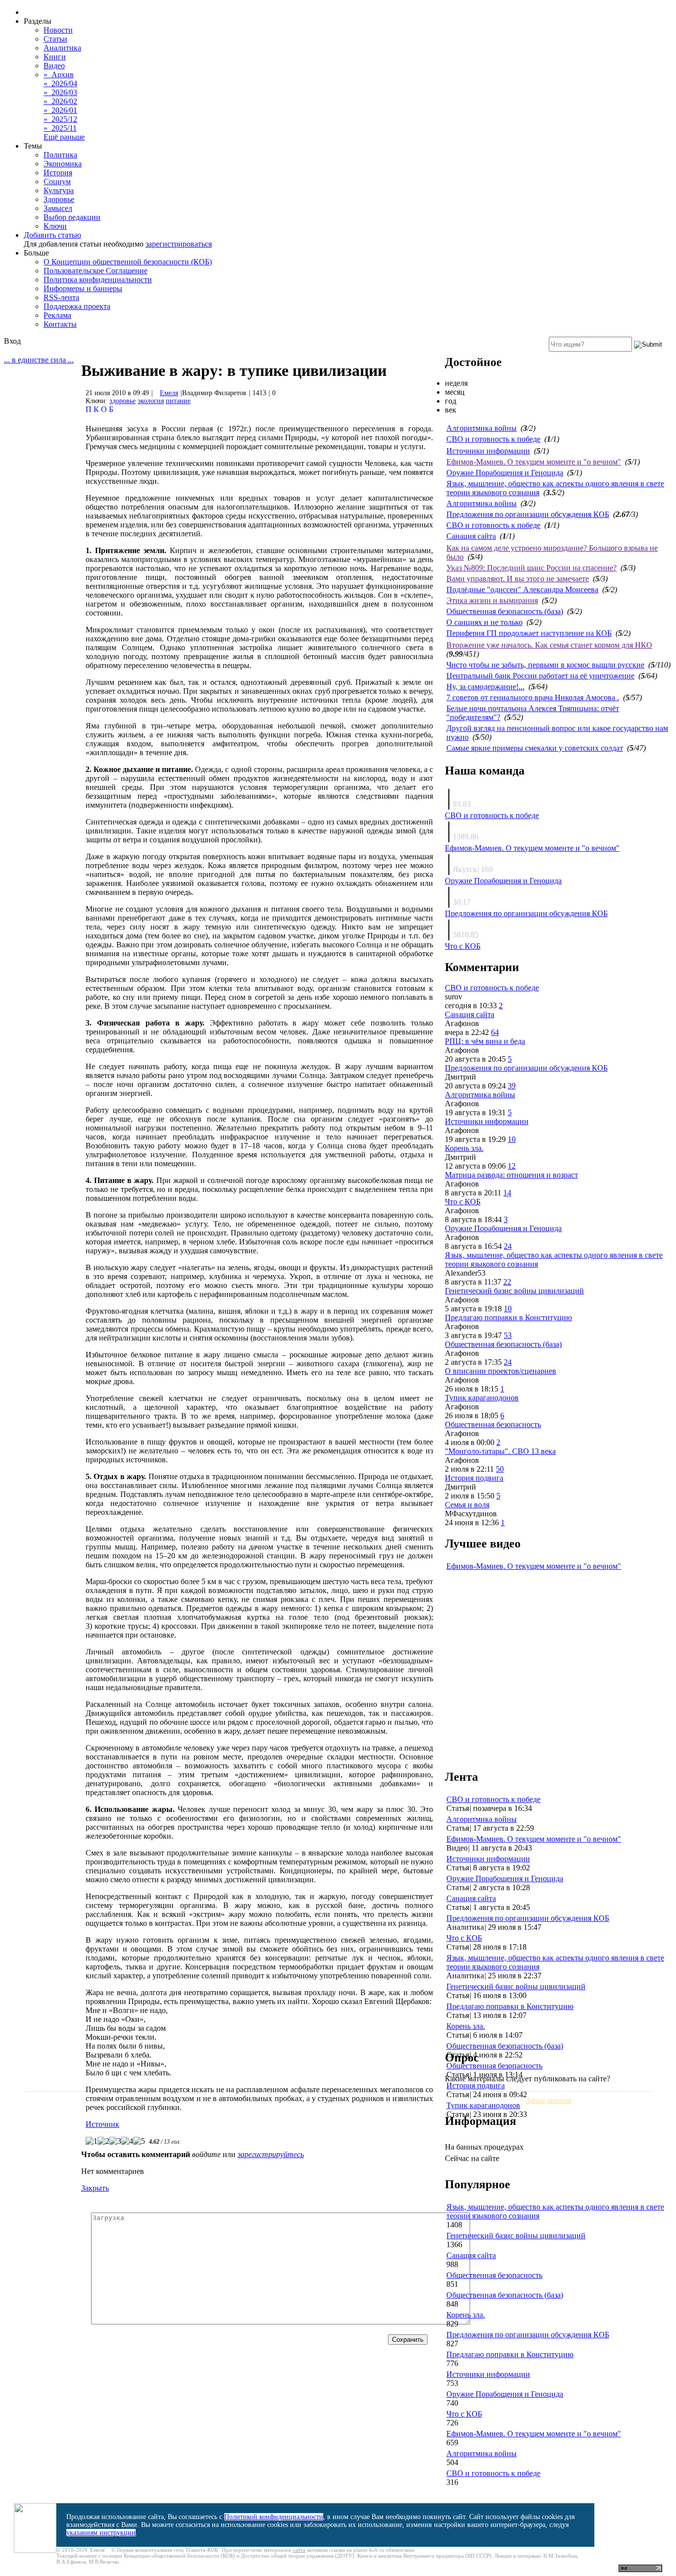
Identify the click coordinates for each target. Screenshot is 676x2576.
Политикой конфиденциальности (274, 2517)
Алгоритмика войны (482, 428)
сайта (299, 2550)
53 (508, 1335)
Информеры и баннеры (83, 288)
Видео (54, 66)
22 (507, 1282)
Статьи (55, 39)
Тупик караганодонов (482, 1398)
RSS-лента (61, 297)
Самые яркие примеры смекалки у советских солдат (535, 748)
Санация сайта (471, 536)
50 (500, 1469)
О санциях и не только (484, 622)
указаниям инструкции (101, 2533)
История (58, 173)
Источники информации (488, 451)
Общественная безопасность (493, 1424)
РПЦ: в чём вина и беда (485, 1041)
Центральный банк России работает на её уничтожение (540, 676)
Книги (55, 57)
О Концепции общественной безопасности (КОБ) (128, 262)
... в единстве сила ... (39, 360)
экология (151, 401)
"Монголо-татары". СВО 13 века (500, 1451)
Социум (57, 181)
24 (508, 1246)
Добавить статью (52, 235)
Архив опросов (549, 2100)
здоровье (122, 401)
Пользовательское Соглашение (96, 271)
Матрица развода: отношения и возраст (511, 1175)
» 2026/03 (60, 92)
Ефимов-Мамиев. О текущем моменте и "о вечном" (534, 462)
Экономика (63, 164)
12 (512, 1166)
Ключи (55, 226)
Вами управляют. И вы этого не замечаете (518, 579)
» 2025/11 (60, 128)
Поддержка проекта (77, 306)
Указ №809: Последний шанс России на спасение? (531, 568)
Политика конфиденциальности (98, 280)
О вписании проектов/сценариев (501, 1371)
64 (495, 1032)
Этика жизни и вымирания (492, 600)
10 (512, 1139)
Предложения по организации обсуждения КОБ (528, 514)
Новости (58, 30)
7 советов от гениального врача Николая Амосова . (533, 697)
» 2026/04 (60, 83)
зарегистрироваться (179, 244)
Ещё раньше (64, 137)
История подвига (474, 1478)
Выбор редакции (72, 217)
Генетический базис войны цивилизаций (514, 1291)
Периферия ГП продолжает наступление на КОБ (529, 633)
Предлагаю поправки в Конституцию (508, 1317)
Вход (12, 341)
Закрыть (95, 2188)
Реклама (57, 315)
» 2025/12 (60, 119)
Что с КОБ (463, 946)
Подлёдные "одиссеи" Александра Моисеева (522, 590)
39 (512, 1086)
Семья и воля (467, 1505)
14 (507, 1193)
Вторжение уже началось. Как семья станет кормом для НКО (549, 645)
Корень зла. (464, 1148)
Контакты (60, 324)
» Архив (59, 75)
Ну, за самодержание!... (485, 687)
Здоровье (59, 199)
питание (178, 401)
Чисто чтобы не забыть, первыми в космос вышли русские (545, 665)
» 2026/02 (60, 101)
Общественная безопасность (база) (505, 611)
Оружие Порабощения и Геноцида (505, 473)
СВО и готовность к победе (493, 439)
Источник (102, 2124)
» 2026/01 (60, 110)
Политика (60, 155)
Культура (59, 190)
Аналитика (62, 48)
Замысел (58, 208)
